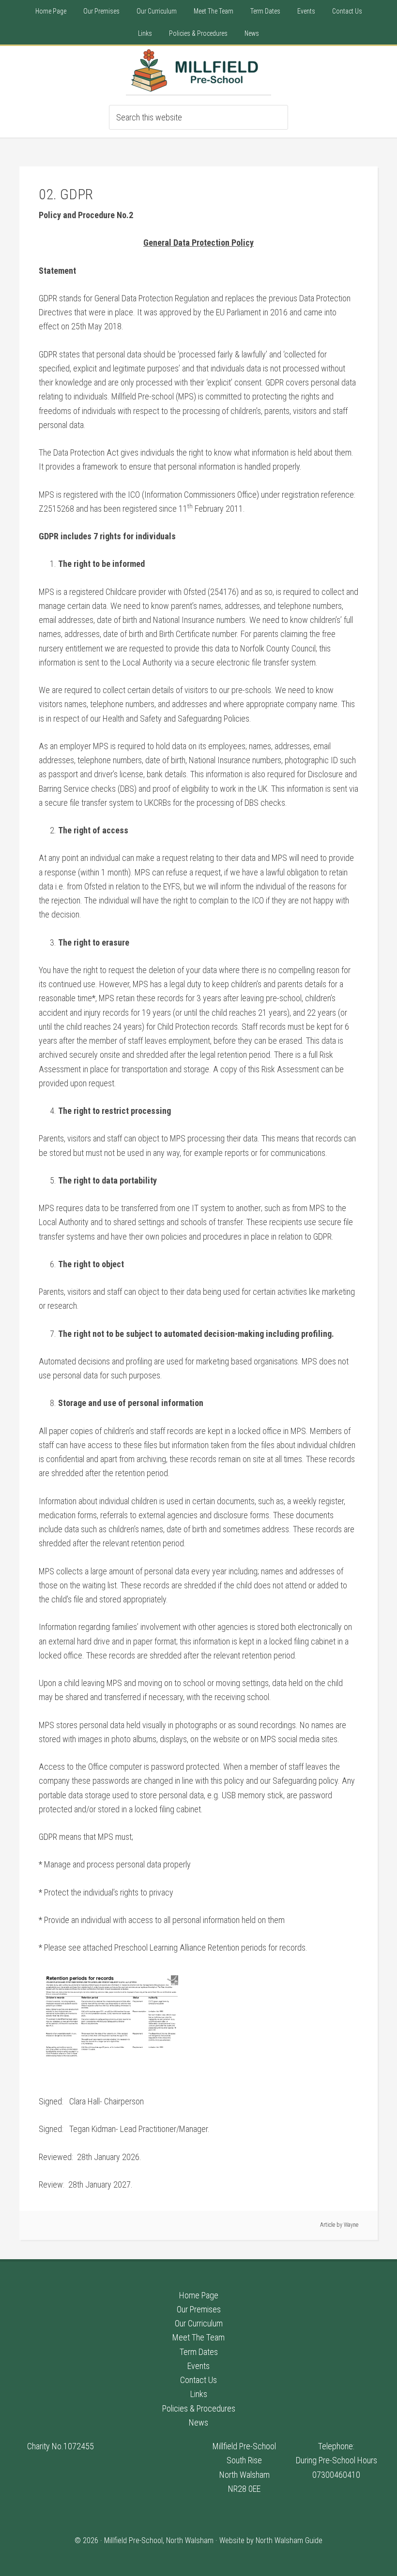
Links (199, 2394)
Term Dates (199, 2352)
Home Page (199, 2295)
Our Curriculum (199, 2323)
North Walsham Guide (289, 2540)
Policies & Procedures (199, 2408)
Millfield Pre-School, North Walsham (159, 2540)
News (198, 2422)
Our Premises (199, 2309)
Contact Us (198, 2380)
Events (198, 2366)
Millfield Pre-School (198, 70)
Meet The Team (198, 2337)
